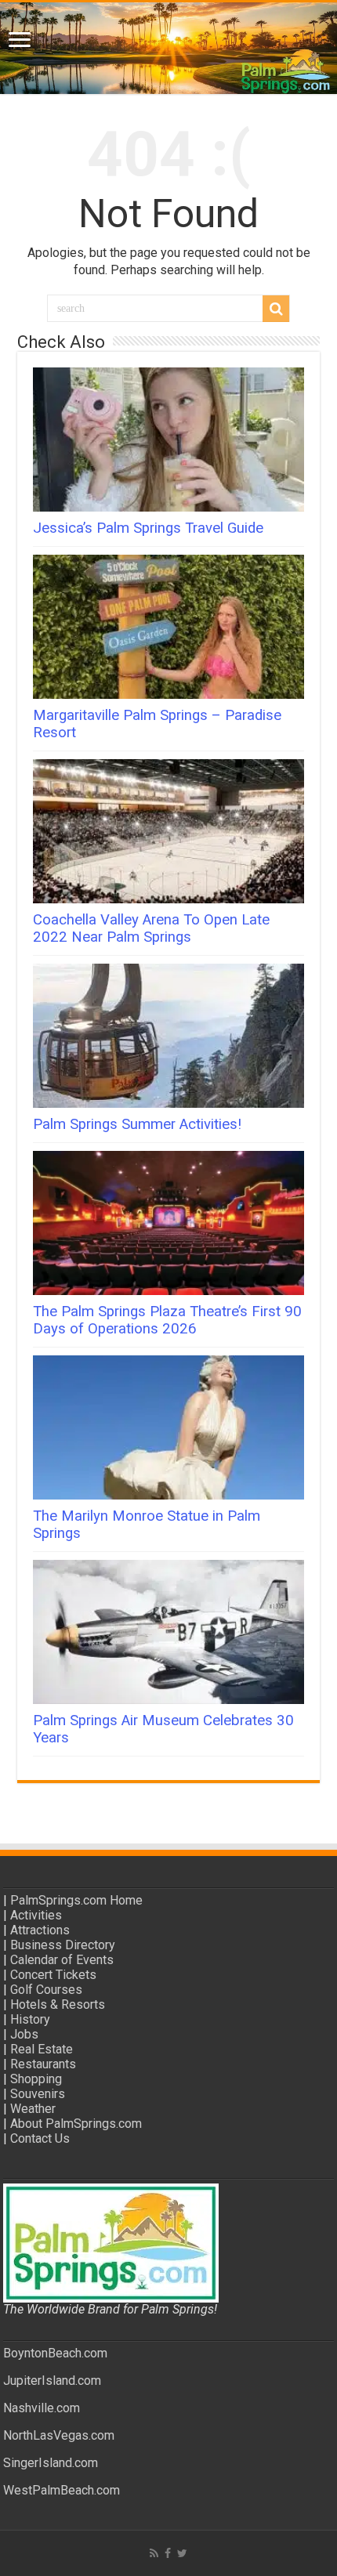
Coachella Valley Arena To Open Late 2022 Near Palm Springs (151, 928)
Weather (33, 2109)
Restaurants (43, 2064)
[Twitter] (182, 2553)
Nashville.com (42, 2408)
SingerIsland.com (51, 2463)
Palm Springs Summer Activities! (137, 1124)
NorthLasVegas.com (59, 2435)
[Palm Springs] (168, 48)
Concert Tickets (53, 1975)
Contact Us (40, 2138)
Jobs (24, 2034)
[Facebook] (168, 2553)
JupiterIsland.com (52, 2381)
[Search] (276, 309)
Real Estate (42, 2049)
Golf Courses (46, 1990)
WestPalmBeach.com (62, 2490)
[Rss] (154, 2553)
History (30, 2019)
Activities (36, 1915)
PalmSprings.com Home (76, 1900)
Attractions (40, 1930)
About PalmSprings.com (76, 2124)
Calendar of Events (62, 1960)
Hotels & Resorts (58, 2004)
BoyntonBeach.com (55, 2353)
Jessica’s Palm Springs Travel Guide (148, 528)
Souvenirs (38, 2094)
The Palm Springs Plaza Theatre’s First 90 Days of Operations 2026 (167, 1320)
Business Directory (63, 1945)
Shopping (36, 2079)
